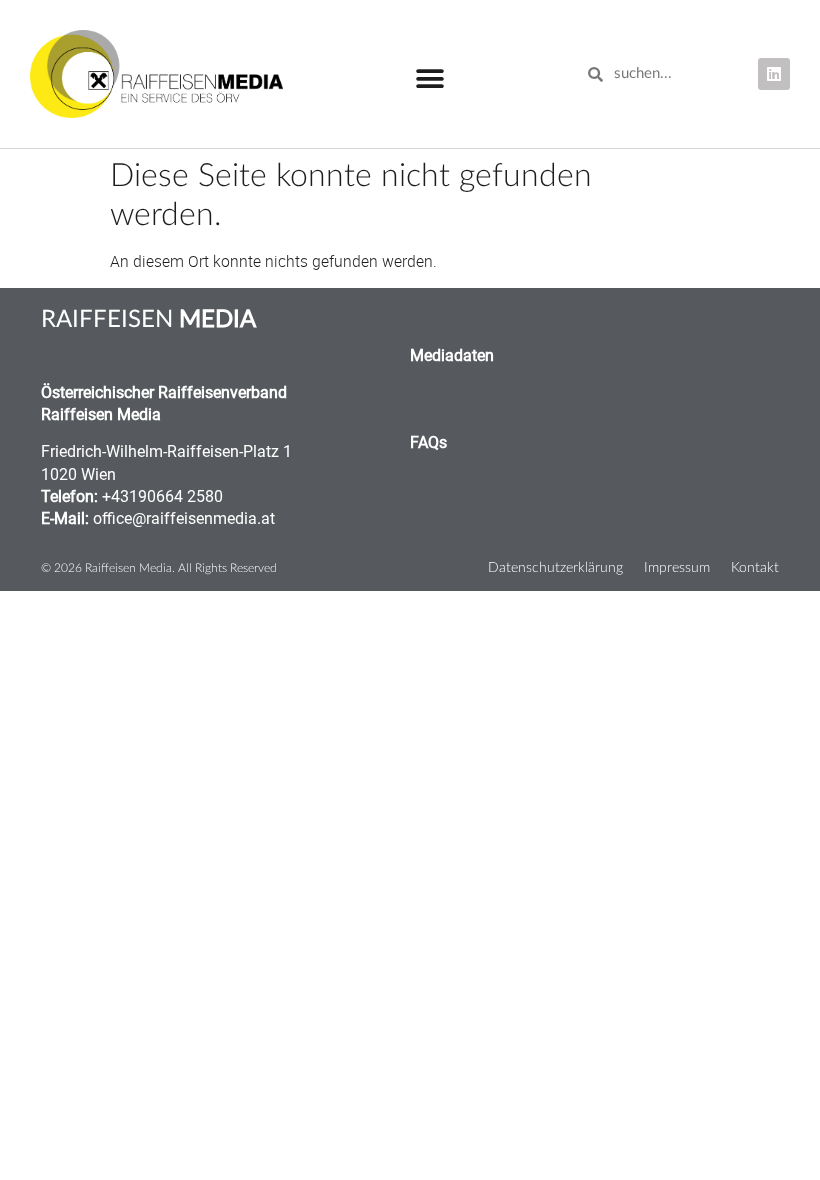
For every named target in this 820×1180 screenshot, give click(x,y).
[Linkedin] (774, 74)
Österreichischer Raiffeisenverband (164, 392)
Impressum (677, 567)
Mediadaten (452, 355)
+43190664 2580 (162, 496)
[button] (429, 79)
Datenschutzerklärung (555, 567)
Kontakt (755, 567)
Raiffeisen (148, 320)
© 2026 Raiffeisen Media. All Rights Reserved (159, 568)
